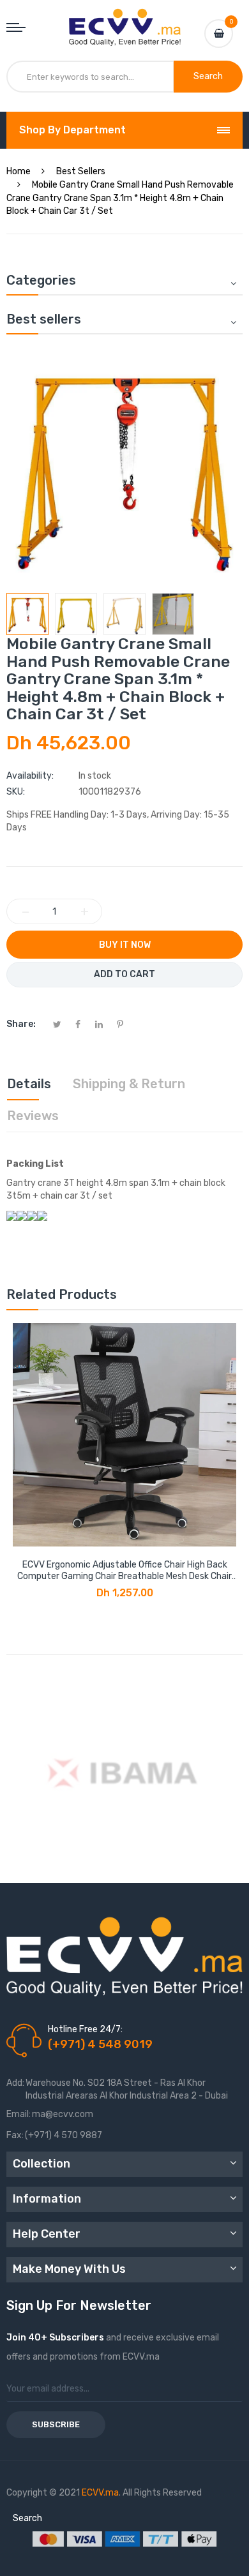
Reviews (33, 1116)
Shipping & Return (129, 1084)
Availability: (30, 776)
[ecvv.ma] (125, 20)
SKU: (16, 792)
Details (29, 1084)
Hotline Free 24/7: (85, 2029)
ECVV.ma (100, 2493)
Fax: (15, 2135)
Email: (19, 2114)
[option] (27, 614)
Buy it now (125, 945)
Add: (15, 2083)
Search (27, 2518)
